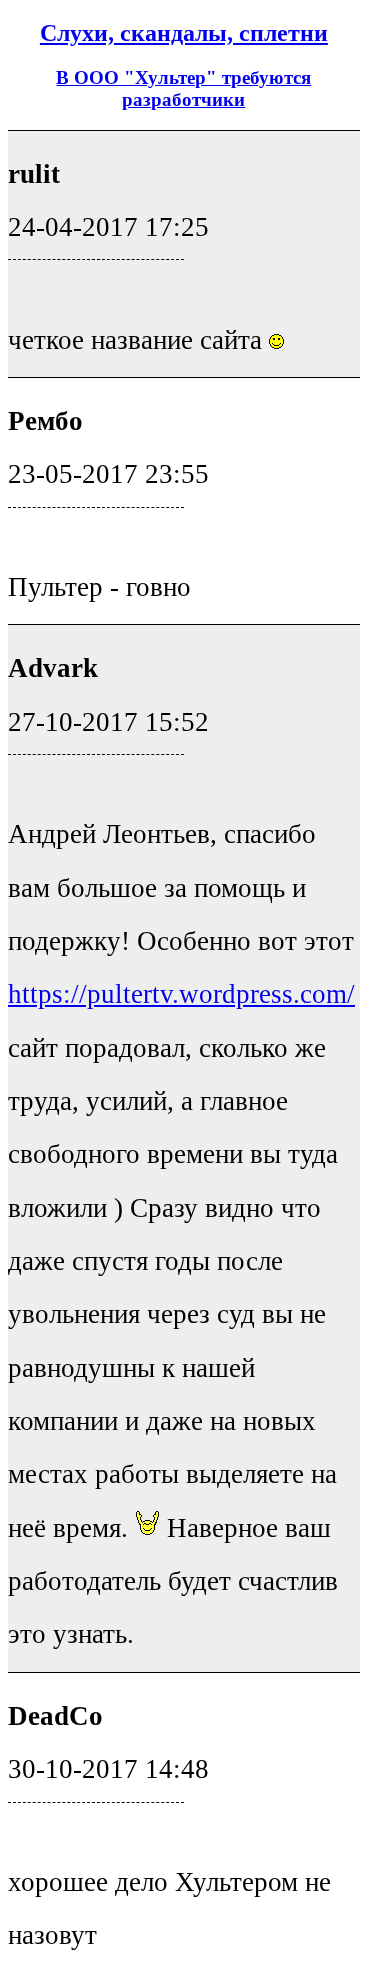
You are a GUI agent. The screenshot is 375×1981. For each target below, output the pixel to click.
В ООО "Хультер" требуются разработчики (183, 88)
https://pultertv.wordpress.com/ (181, 994)
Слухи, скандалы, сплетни (184, 33)
